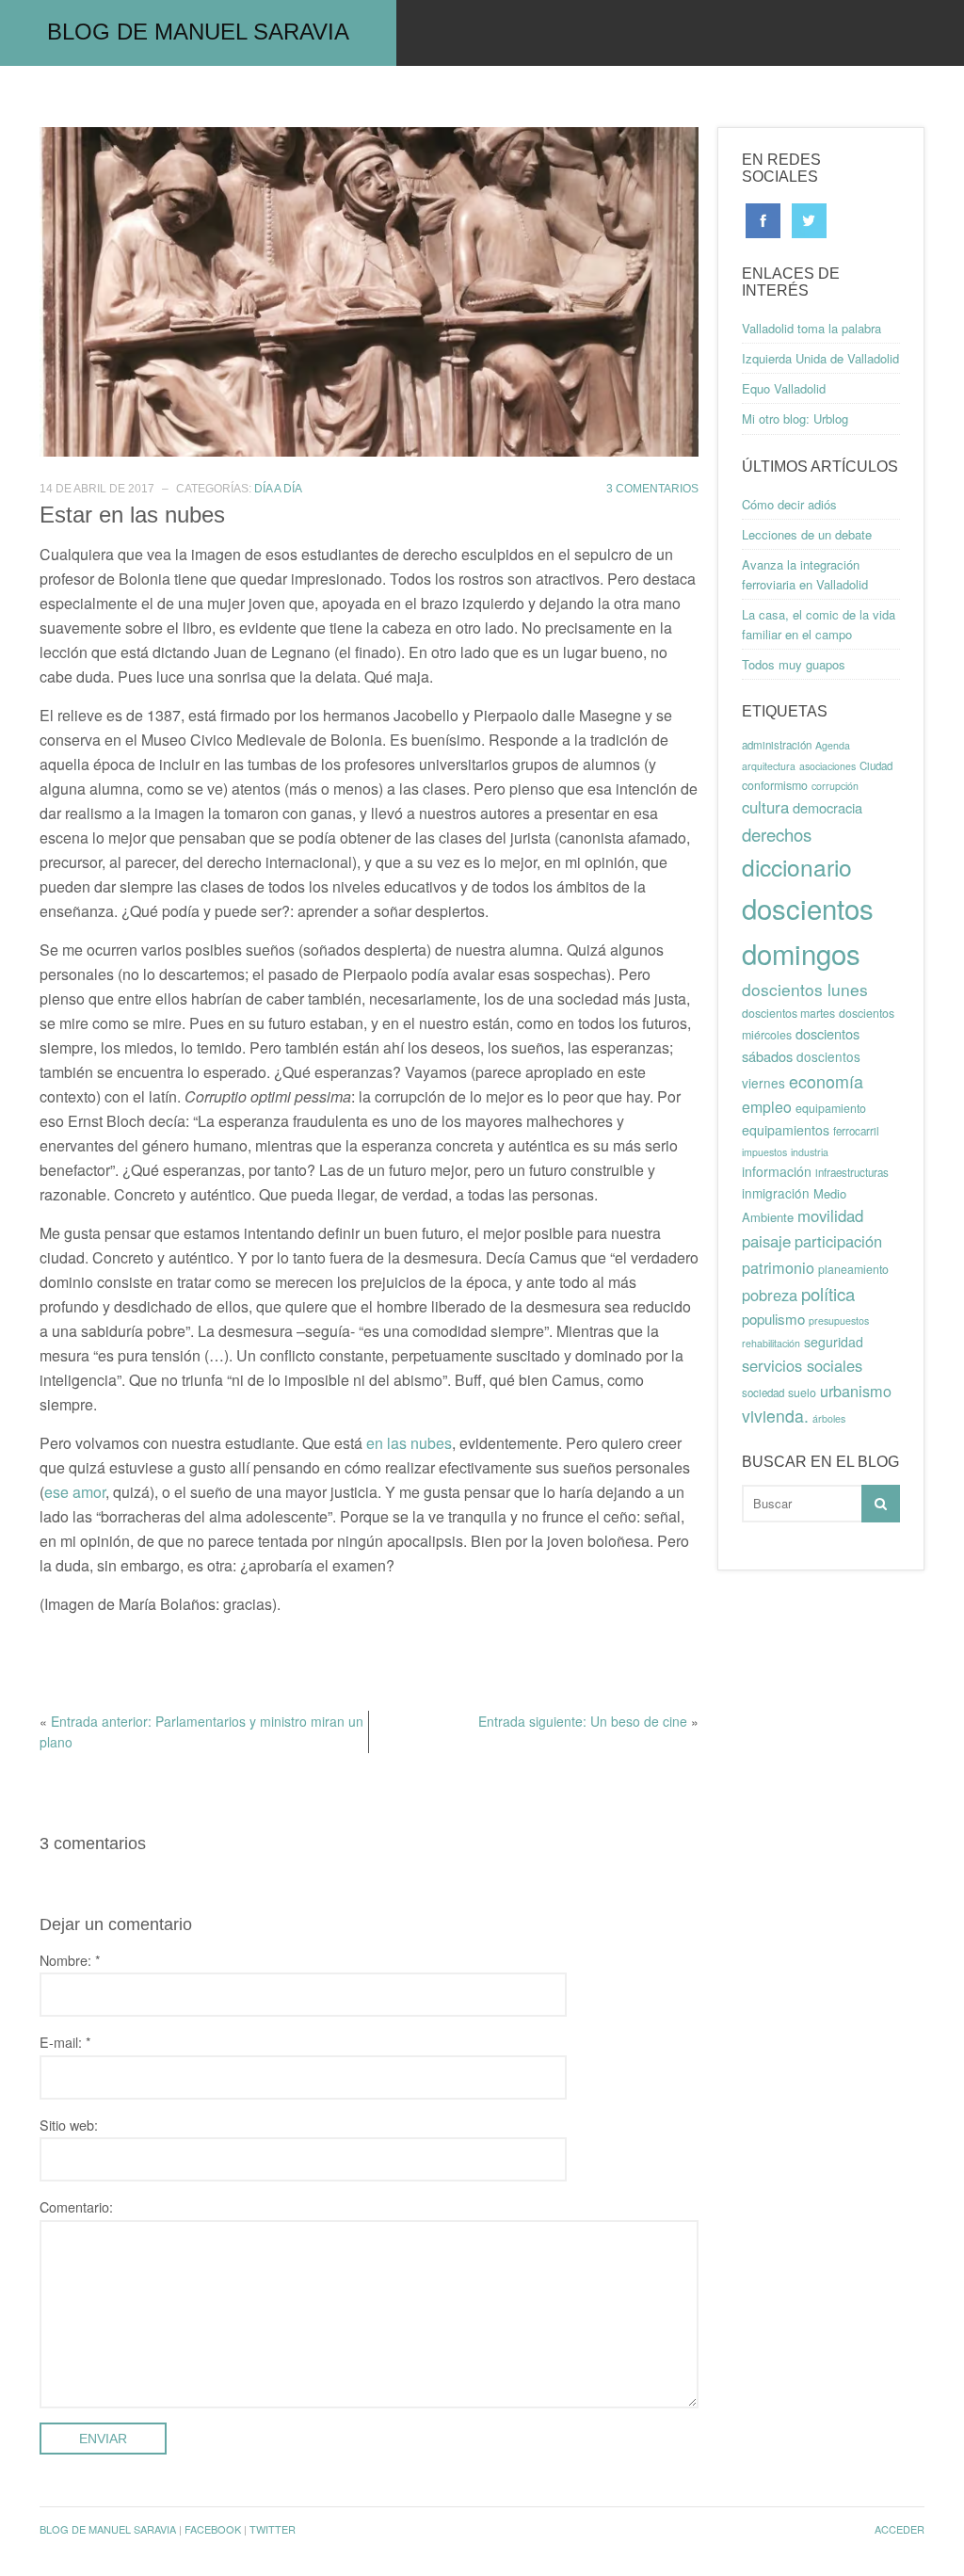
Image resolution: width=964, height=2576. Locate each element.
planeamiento (853, 1269)
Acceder (900, 2529)
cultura (765, 807)
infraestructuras (852, 1172)
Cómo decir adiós (789, 504)
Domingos (445, 99)
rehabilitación (771, 1343)
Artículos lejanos (593, 99)
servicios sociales (802, 1365)
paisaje (766, 1241)
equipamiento (831, 1108)
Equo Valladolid (784, 388)
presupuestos (839, 1320)
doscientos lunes (805, 989)
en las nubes (409, 1443)
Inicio (53, 99)
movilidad (830, 1216)
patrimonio (778, 1267)
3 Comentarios (652, 489)
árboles (829, 1418)
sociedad (763, 1393)
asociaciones (827, 766)
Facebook (213, 2529)
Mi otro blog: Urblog (795, 419)
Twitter (273, 2529)
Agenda (833, 745)
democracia (827, 807)
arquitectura (769, 766)
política (828, 1294)
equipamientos (786, 1130)
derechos (777, 834)
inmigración (776, 1193)
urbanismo (856, 1391)
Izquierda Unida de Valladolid (820, 358)
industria (810, 1152)
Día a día (278, 489)
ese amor (75, 1492)
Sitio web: (69, 2125)
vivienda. (775, 1416)
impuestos (764, 1152)
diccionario (797, 867)
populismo (773, 1319)
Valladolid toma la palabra (811, 328)
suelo (802, 1393)
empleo (767, 1107)
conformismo (775, 785)
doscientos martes (788, 1013)
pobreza (770, 1295)
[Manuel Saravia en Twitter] (809, 219)
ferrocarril (856, 1131)
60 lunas (146, 99)
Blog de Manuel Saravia (198, 32)
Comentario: (76, 2206)
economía (826, 1081)
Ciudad (876, 765)
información (777, 1171)
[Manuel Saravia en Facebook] (763, 219)
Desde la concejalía (293, 99)
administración (777, 745)
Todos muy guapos (794, 664)
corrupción (835, 786)
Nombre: (70, 1960)
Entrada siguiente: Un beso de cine (583, 1721)
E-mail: (65, 2042)
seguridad (834, 1342)
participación (838, 1241)
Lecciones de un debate (807, 534)
